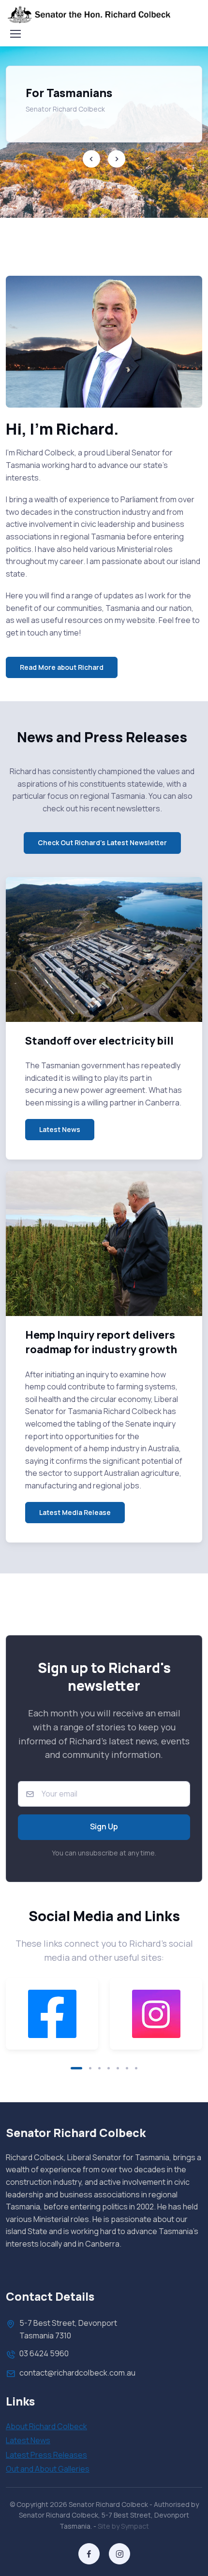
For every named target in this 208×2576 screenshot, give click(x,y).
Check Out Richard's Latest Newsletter (102, 842)
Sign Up (104, 1826)
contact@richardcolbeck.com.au (77, 2373)
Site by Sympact (123, 2526)
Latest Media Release (75, 1512)
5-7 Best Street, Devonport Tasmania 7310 (68, 2329)
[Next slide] (117, 159)
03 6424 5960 (44, 2353)
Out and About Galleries (48, 2469)
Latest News (60, 1129)
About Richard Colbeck (46, 2426)
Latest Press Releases (46, 2455)
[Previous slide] (91, 159)
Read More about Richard (62, 667)
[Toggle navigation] (15, 34)
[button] (76, 2068)
